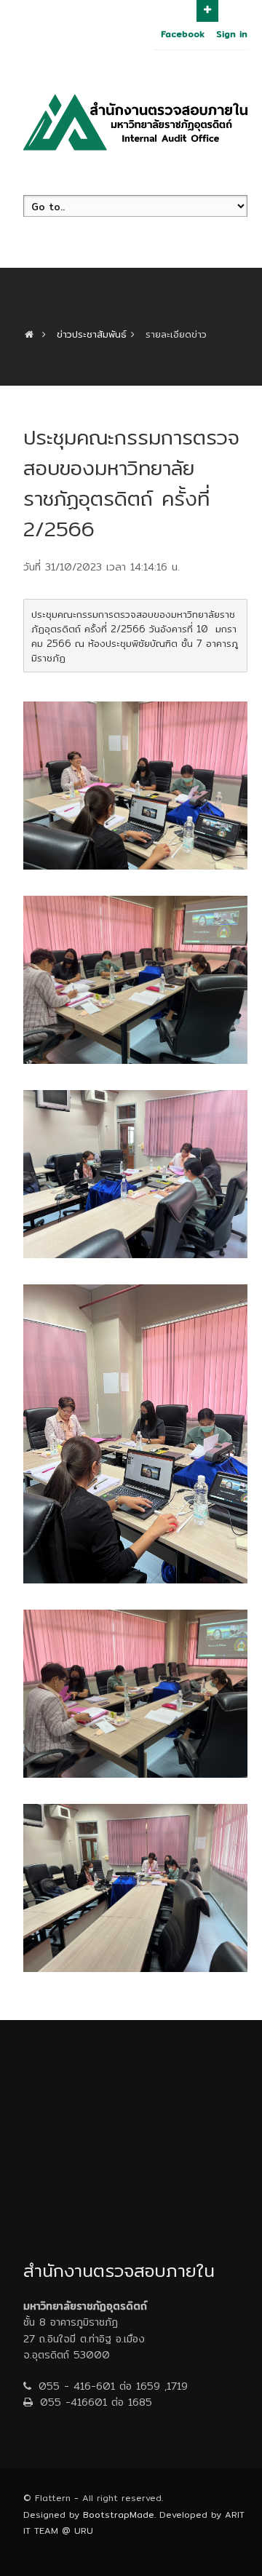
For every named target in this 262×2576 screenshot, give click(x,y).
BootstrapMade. (119, 2515)
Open (207, 11)
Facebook (183, 34)
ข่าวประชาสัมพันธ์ (92, 334)
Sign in (232, 34)
